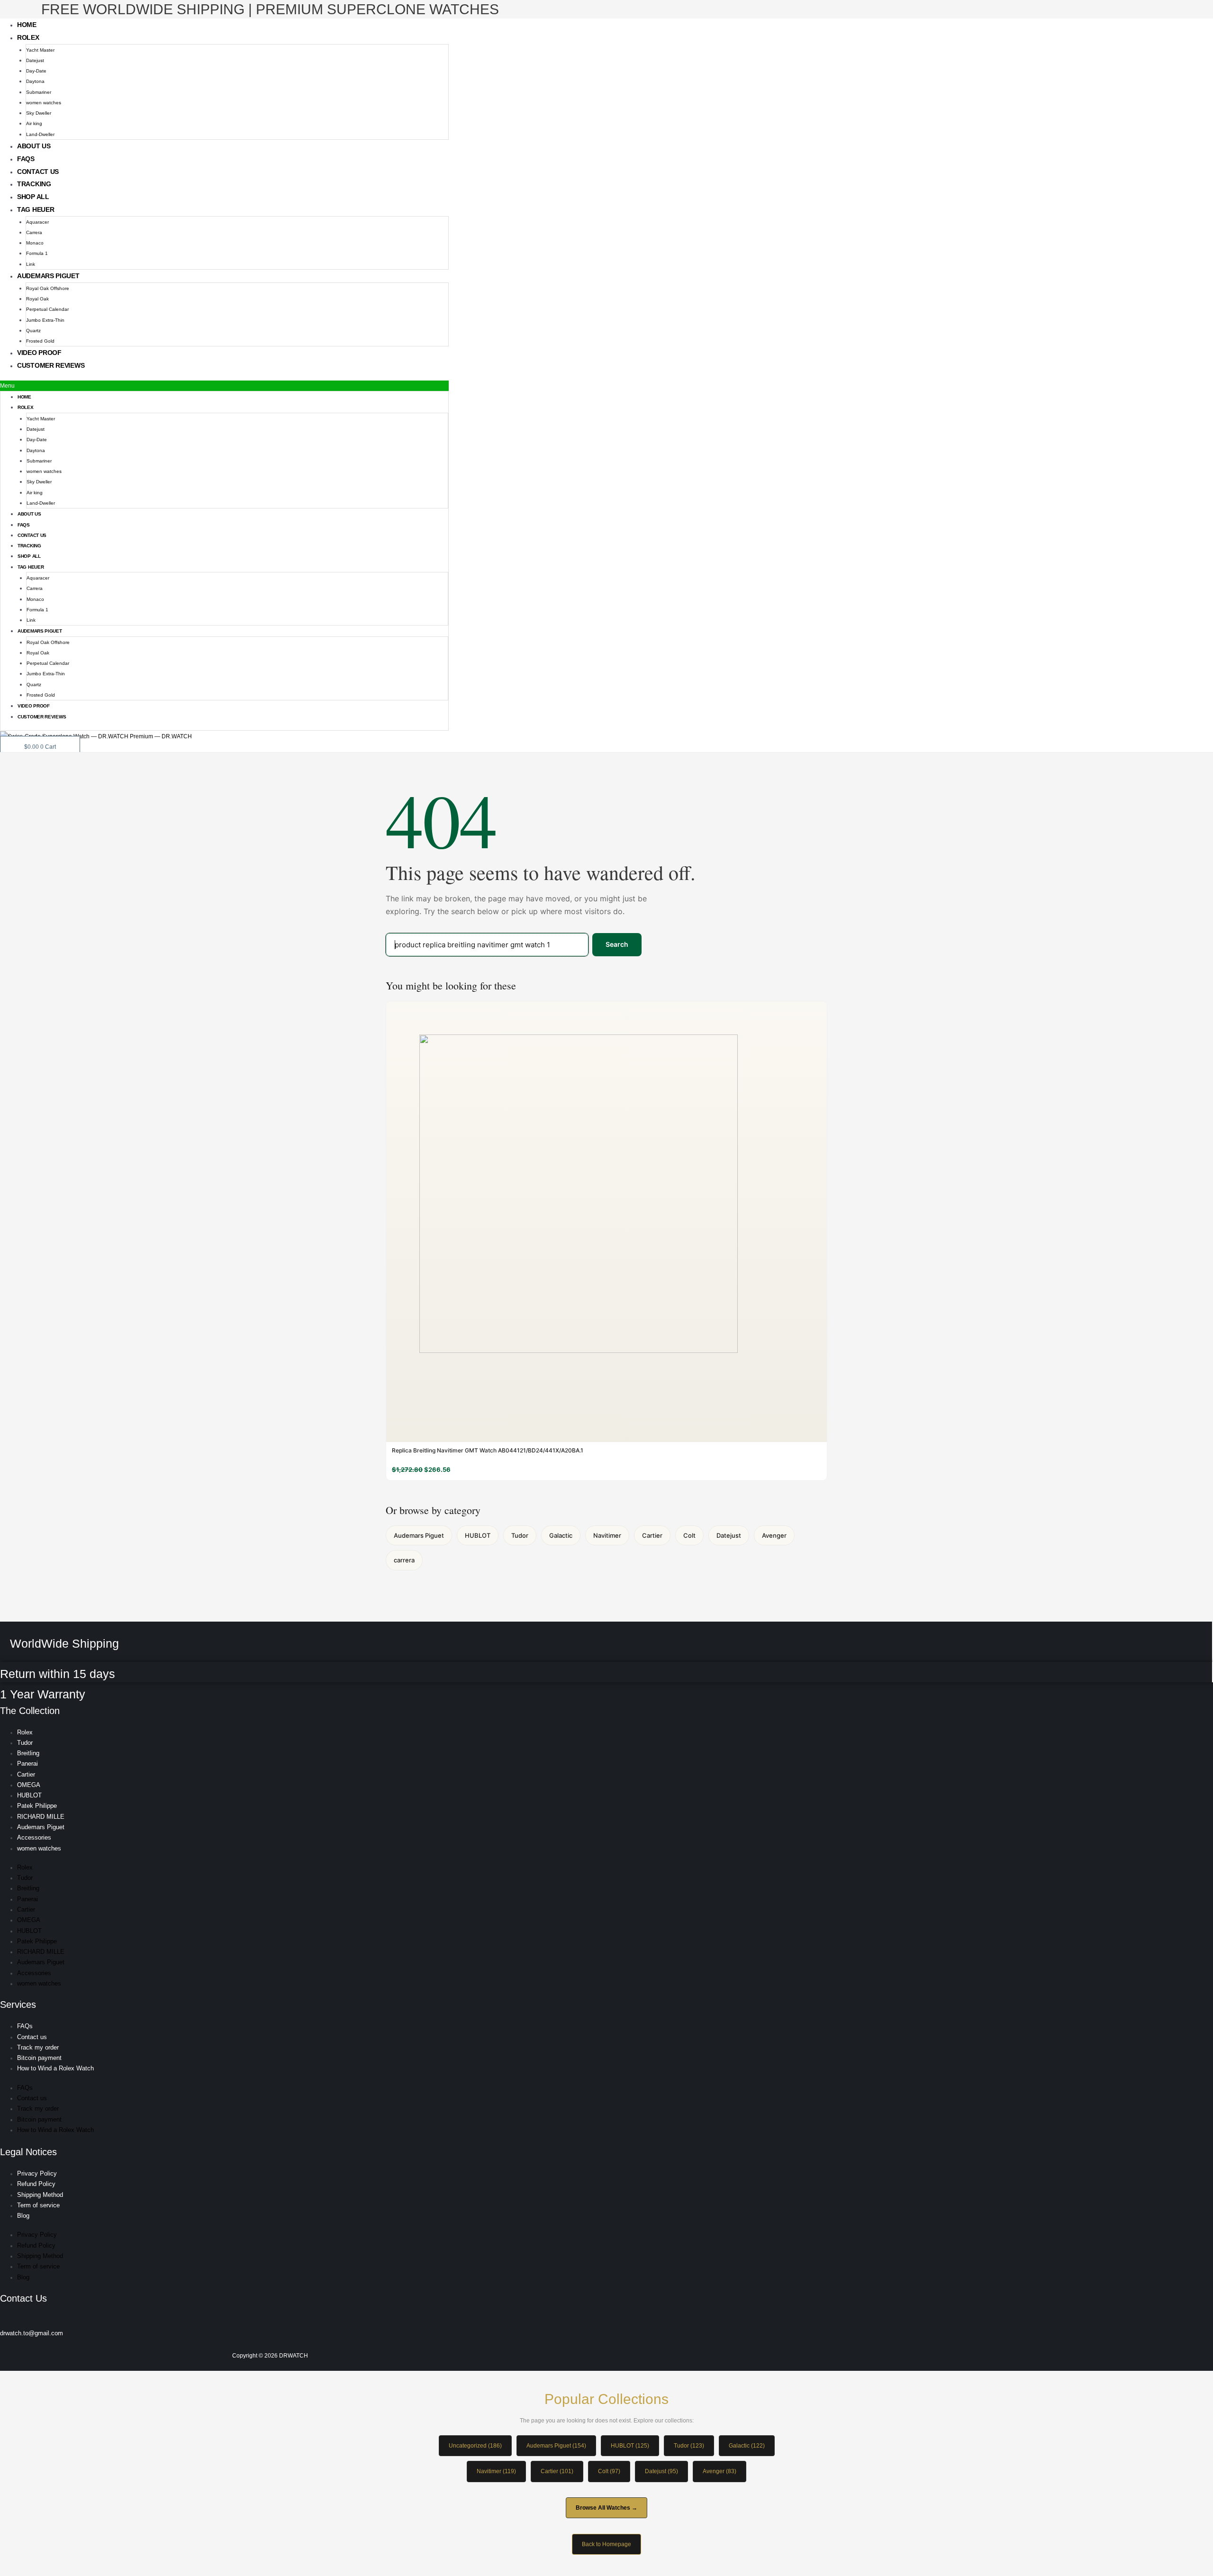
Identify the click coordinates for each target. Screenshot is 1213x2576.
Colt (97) (609, 2471)
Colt (689, 1535)
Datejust (35, 60)
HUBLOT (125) (630, 2446)
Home (27, 25)
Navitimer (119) (496, 2471)
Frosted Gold (40, 341)
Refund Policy (36, 2184)
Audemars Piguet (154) (556, 2446)
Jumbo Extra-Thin (45, 320)
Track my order (38, 2047)
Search (617, 944)
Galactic (561, 1535)
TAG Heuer (36, 209)
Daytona (35, 81)
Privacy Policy (37, 2173)
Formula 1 (37, 253)
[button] (224, 386)
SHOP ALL (33, 197)
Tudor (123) (689, 2446)
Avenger (774, 1535)
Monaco (35, 243)
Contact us (38, 172)
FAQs (26, 159)
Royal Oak (37, 299)
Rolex (28, 37)
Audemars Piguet (48, 276)
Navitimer (607, 1535)
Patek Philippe (37, 1806)
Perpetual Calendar (47, 309)
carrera (404, 1560)
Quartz (33, 331)
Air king (34, 123)
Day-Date (36, 71)
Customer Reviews (51, 365)
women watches (44, 103)
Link (31, 264)
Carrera (34, 232)
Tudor (520, 1535)
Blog (23, 2216)
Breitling (28, 1753)
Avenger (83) (720, 2471)
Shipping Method (40, 2195)
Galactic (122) (747, 2446)
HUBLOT (478, 1535)
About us (34, 146)
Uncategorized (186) (475, 2446)
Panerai (27, 1764)
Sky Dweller (39, 113)
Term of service (38, 2205)
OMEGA (29, 1785)
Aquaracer (37, 222)
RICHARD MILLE (41, 1817)
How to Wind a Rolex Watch (55, 2068)
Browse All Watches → (606, 2508)
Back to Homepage (606, 2544)
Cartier (652, 1535)
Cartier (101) (557, 2471)
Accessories (34, 1837)
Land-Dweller (40, 134)
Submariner (39, 92)
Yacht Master (40, 50)
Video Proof (39, 353)
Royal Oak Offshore (48, 288)
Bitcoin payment (39, 2058)
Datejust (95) (661, 2471)
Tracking (34, 184)
